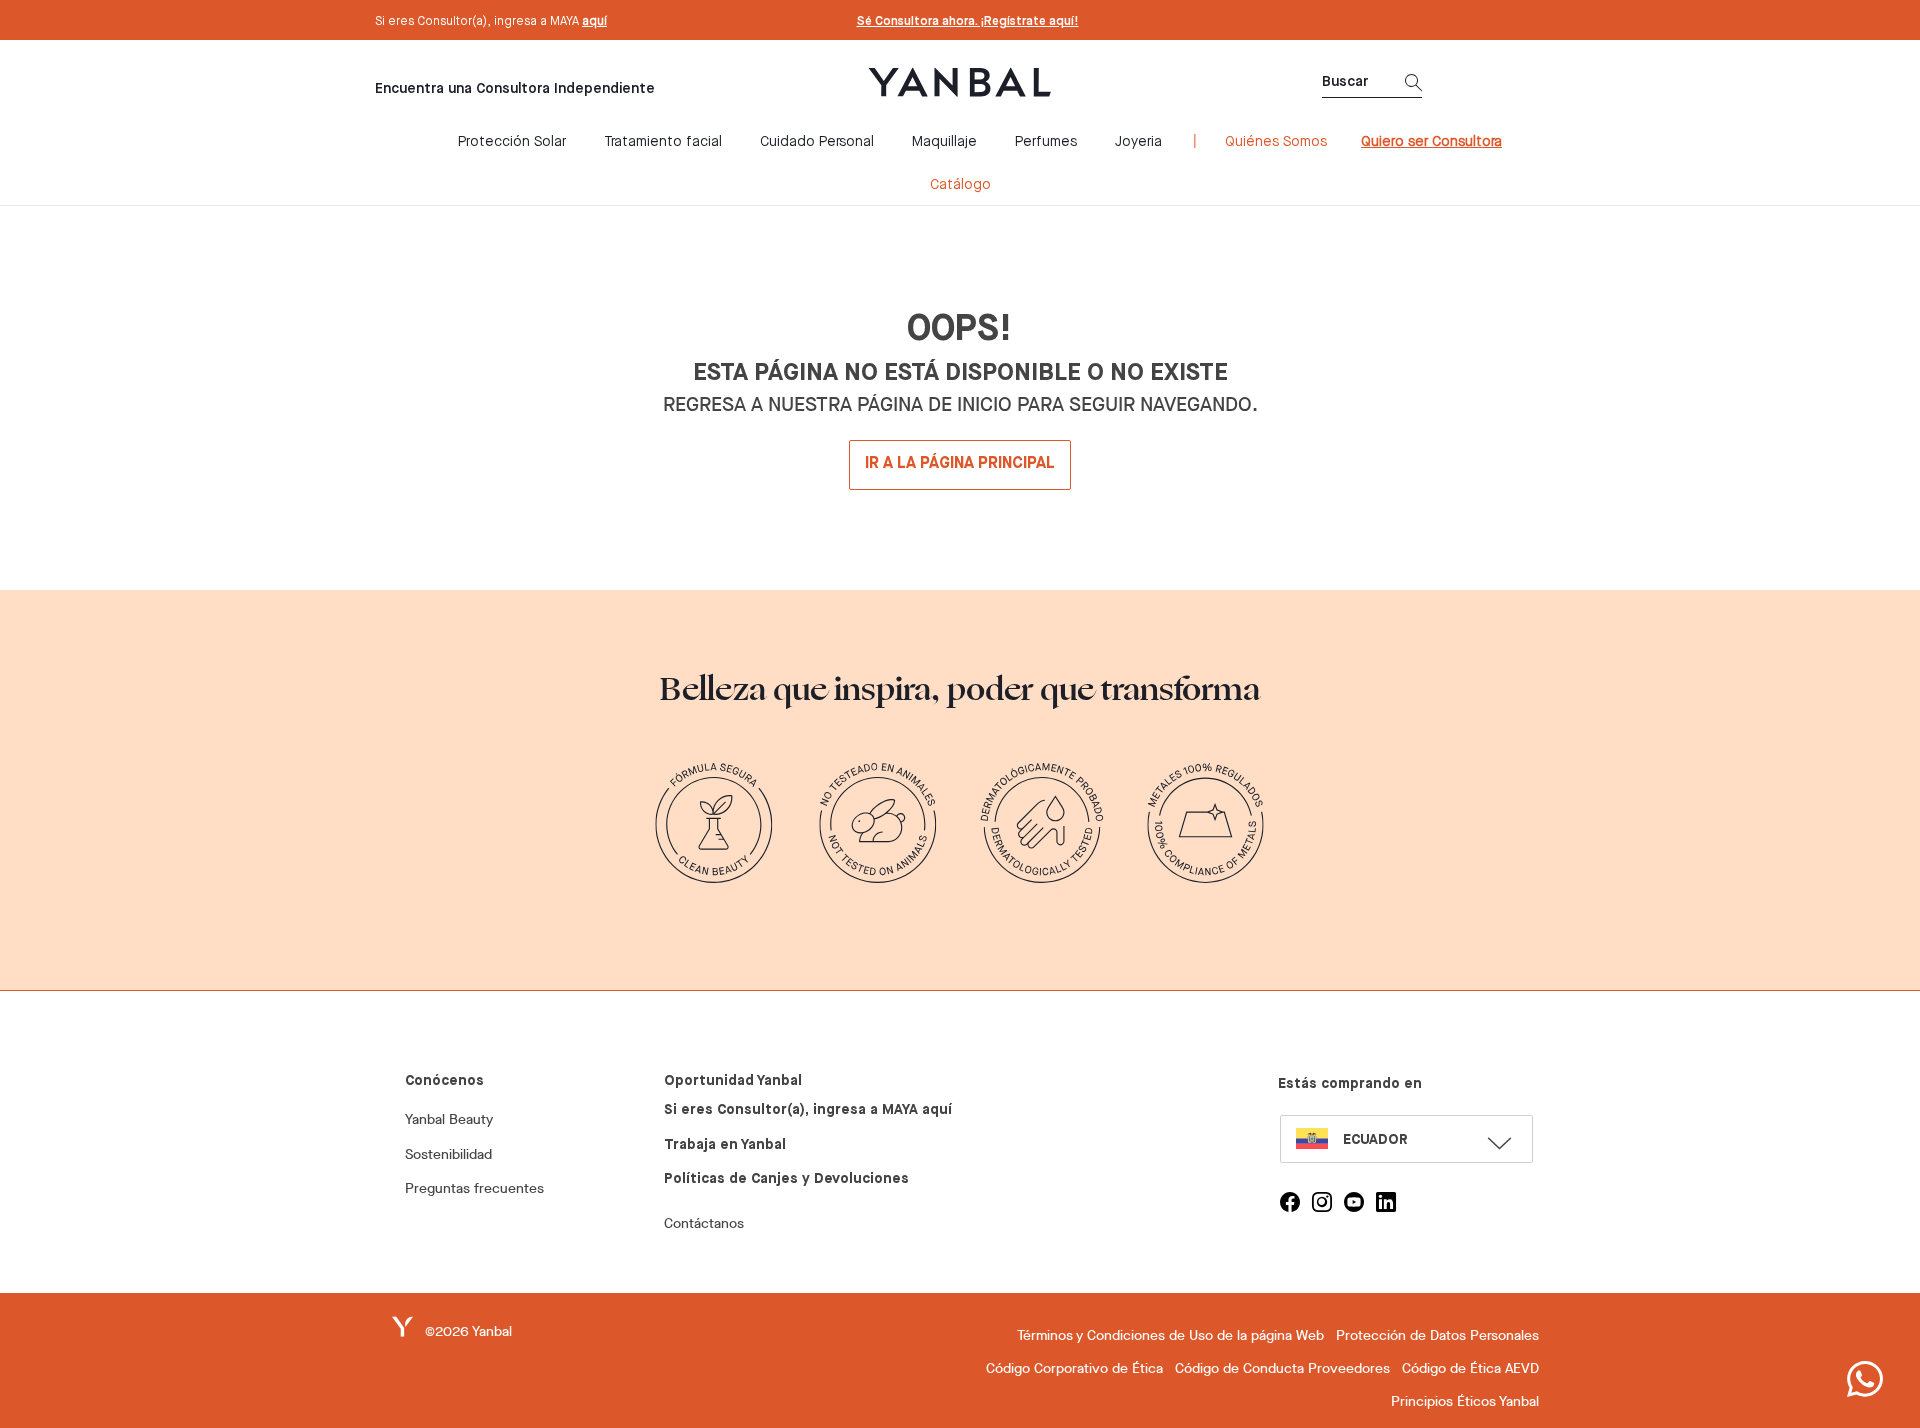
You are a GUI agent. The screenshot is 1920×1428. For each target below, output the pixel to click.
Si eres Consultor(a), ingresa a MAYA (491, 22)
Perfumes (1046, 142)
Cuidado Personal (817, 142)
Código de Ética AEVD (1470, 1368)
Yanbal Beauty (449, 1119)
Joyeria (1138, 142)
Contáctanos (704, 1223)
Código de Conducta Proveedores (1282, 1368)
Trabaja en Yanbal (725, 1145)
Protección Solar (512, 142)
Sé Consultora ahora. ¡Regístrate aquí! (968, 22)
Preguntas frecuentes (474, 1188)
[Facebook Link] (1290, 1202)
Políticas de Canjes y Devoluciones (786, 1179)
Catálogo (960, 185)
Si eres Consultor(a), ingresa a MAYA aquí (808, 1110)
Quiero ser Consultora (1431, 142)
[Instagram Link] (1322, 1202)
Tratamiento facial (663, 142)
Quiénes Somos (1276, 142)
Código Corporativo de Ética (1074, 1368)
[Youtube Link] (1354, 1202)
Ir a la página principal (960, 464)
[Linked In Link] (1386, 1202)
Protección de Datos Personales (1437, 1335)
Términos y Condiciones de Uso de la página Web (1170, 1335)
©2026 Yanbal (468, 1331)
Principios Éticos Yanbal (1465, 1401)
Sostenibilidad (448, 1154)
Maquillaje (944, 142)
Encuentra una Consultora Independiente (515, 89)
